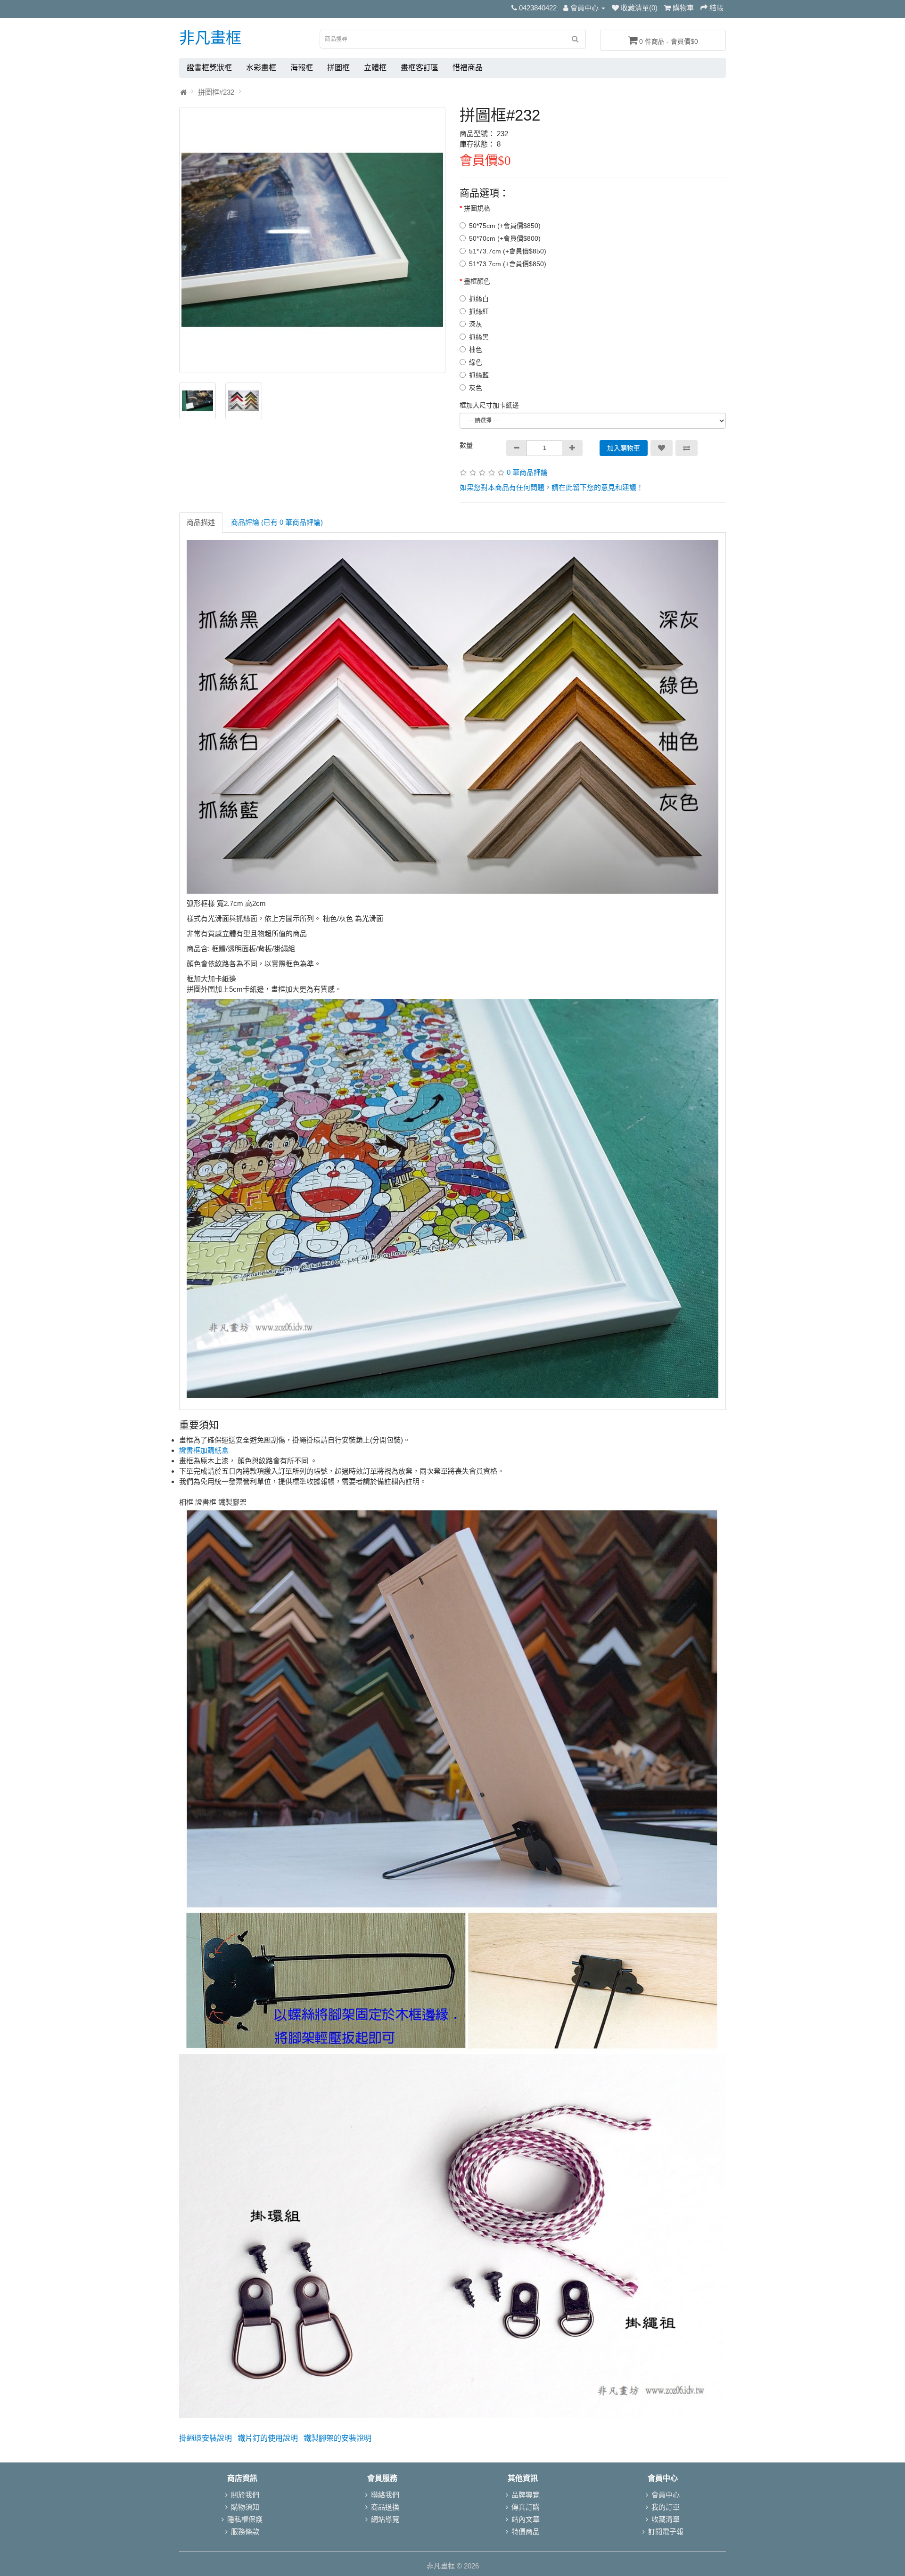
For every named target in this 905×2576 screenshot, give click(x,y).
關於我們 (245, 2495)
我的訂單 (666, 2507)
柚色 (476, 350)
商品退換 (385, 2507)
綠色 (476, 362)
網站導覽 (385, 2519)
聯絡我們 (385, 2495)
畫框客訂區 (420, 68)
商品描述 (201, 522)
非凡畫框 (210, 38)
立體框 (375, 68)
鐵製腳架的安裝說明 (337, 2438)
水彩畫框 (261, 68)
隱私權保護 (245, 2519)
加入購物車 (624, 448)
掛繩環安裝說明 (206, 2438)
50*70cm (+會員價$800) (505, 238)
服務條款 (245, 2531)
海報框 (302, 68)
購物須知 (245, 2507)
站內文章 (526, 2519)
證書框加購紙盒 (204, 1450)
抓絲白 (479, 299)
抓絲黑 (479, 337)
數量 (466, 445)
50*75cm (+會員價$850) (505, 226)
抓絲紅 (479, 311)
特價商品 (526, 2531)
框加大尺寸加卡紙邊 (489, 405)
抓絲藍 (479, 375)
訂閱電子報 (666, 2531)
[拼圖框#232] (312, 240)
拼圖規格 (477, 208)
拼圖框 (338, 68)
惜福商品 (468, 68)
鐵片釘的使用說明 (268, 2438)
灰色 (476, 388)
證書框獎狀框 (209, 68)
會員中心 (666, 2495)
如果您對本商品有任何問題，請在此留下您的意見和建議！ (551, 487)
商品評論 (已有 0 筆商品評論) (277, 522)
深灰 (476, 324)
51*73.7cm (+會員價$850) (508, 251)
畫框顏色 (477, 281)
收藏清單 (666, 2519)
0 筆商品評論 (527, 472)
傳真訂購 (526, 2507)
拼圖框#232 (216, 92)
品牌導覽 (526, 2495)
